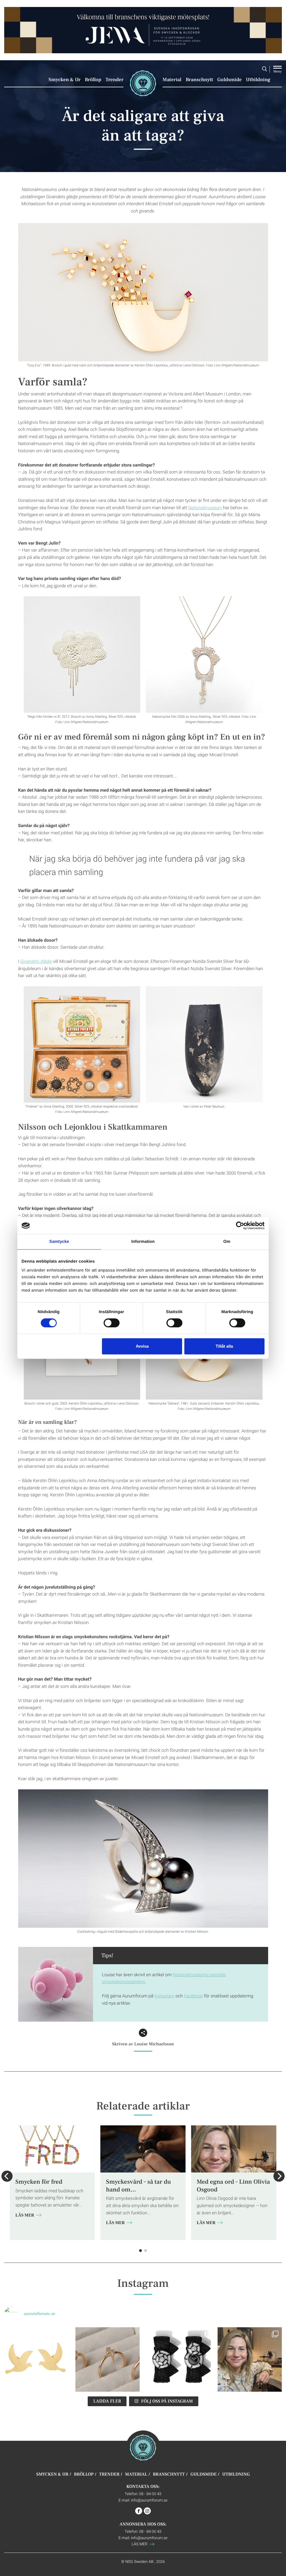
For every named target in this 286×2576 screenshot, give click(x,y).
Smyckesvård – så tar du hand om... (139, 2186)
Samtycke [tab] (59, 1242)
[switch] (112, 1323)
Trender (115, 80)
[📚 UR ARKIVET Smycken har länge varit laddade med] (36, 2359)
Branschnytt (199, 80)
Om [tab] (227, 1242)
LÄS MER (25, 2215)
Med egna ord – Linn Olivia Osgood (233, 2186)
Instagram (165, 1996)
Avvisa (142, 1346)
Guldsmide (230, 80)
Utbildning (258, 80)
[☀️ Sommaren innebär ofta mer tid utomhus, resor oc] (108, 2359)
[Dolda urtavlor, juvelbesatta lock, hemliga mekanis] (179, 2359)
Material (172, 80)
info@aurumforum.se (149, 2500)
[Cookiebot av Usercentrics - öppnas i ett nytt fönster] (240, 1226)
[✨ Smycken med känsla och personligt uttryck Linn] (250, 2359)
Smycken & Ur (65, 80)
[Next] (279, 2176)
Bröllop (93, 80)
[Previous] (7, 2176)
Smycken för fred (39, 2182)
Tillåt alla (224, 1346)
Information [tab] (143, 1242)
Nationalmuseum (205, 508)
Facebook (193, 1996)
